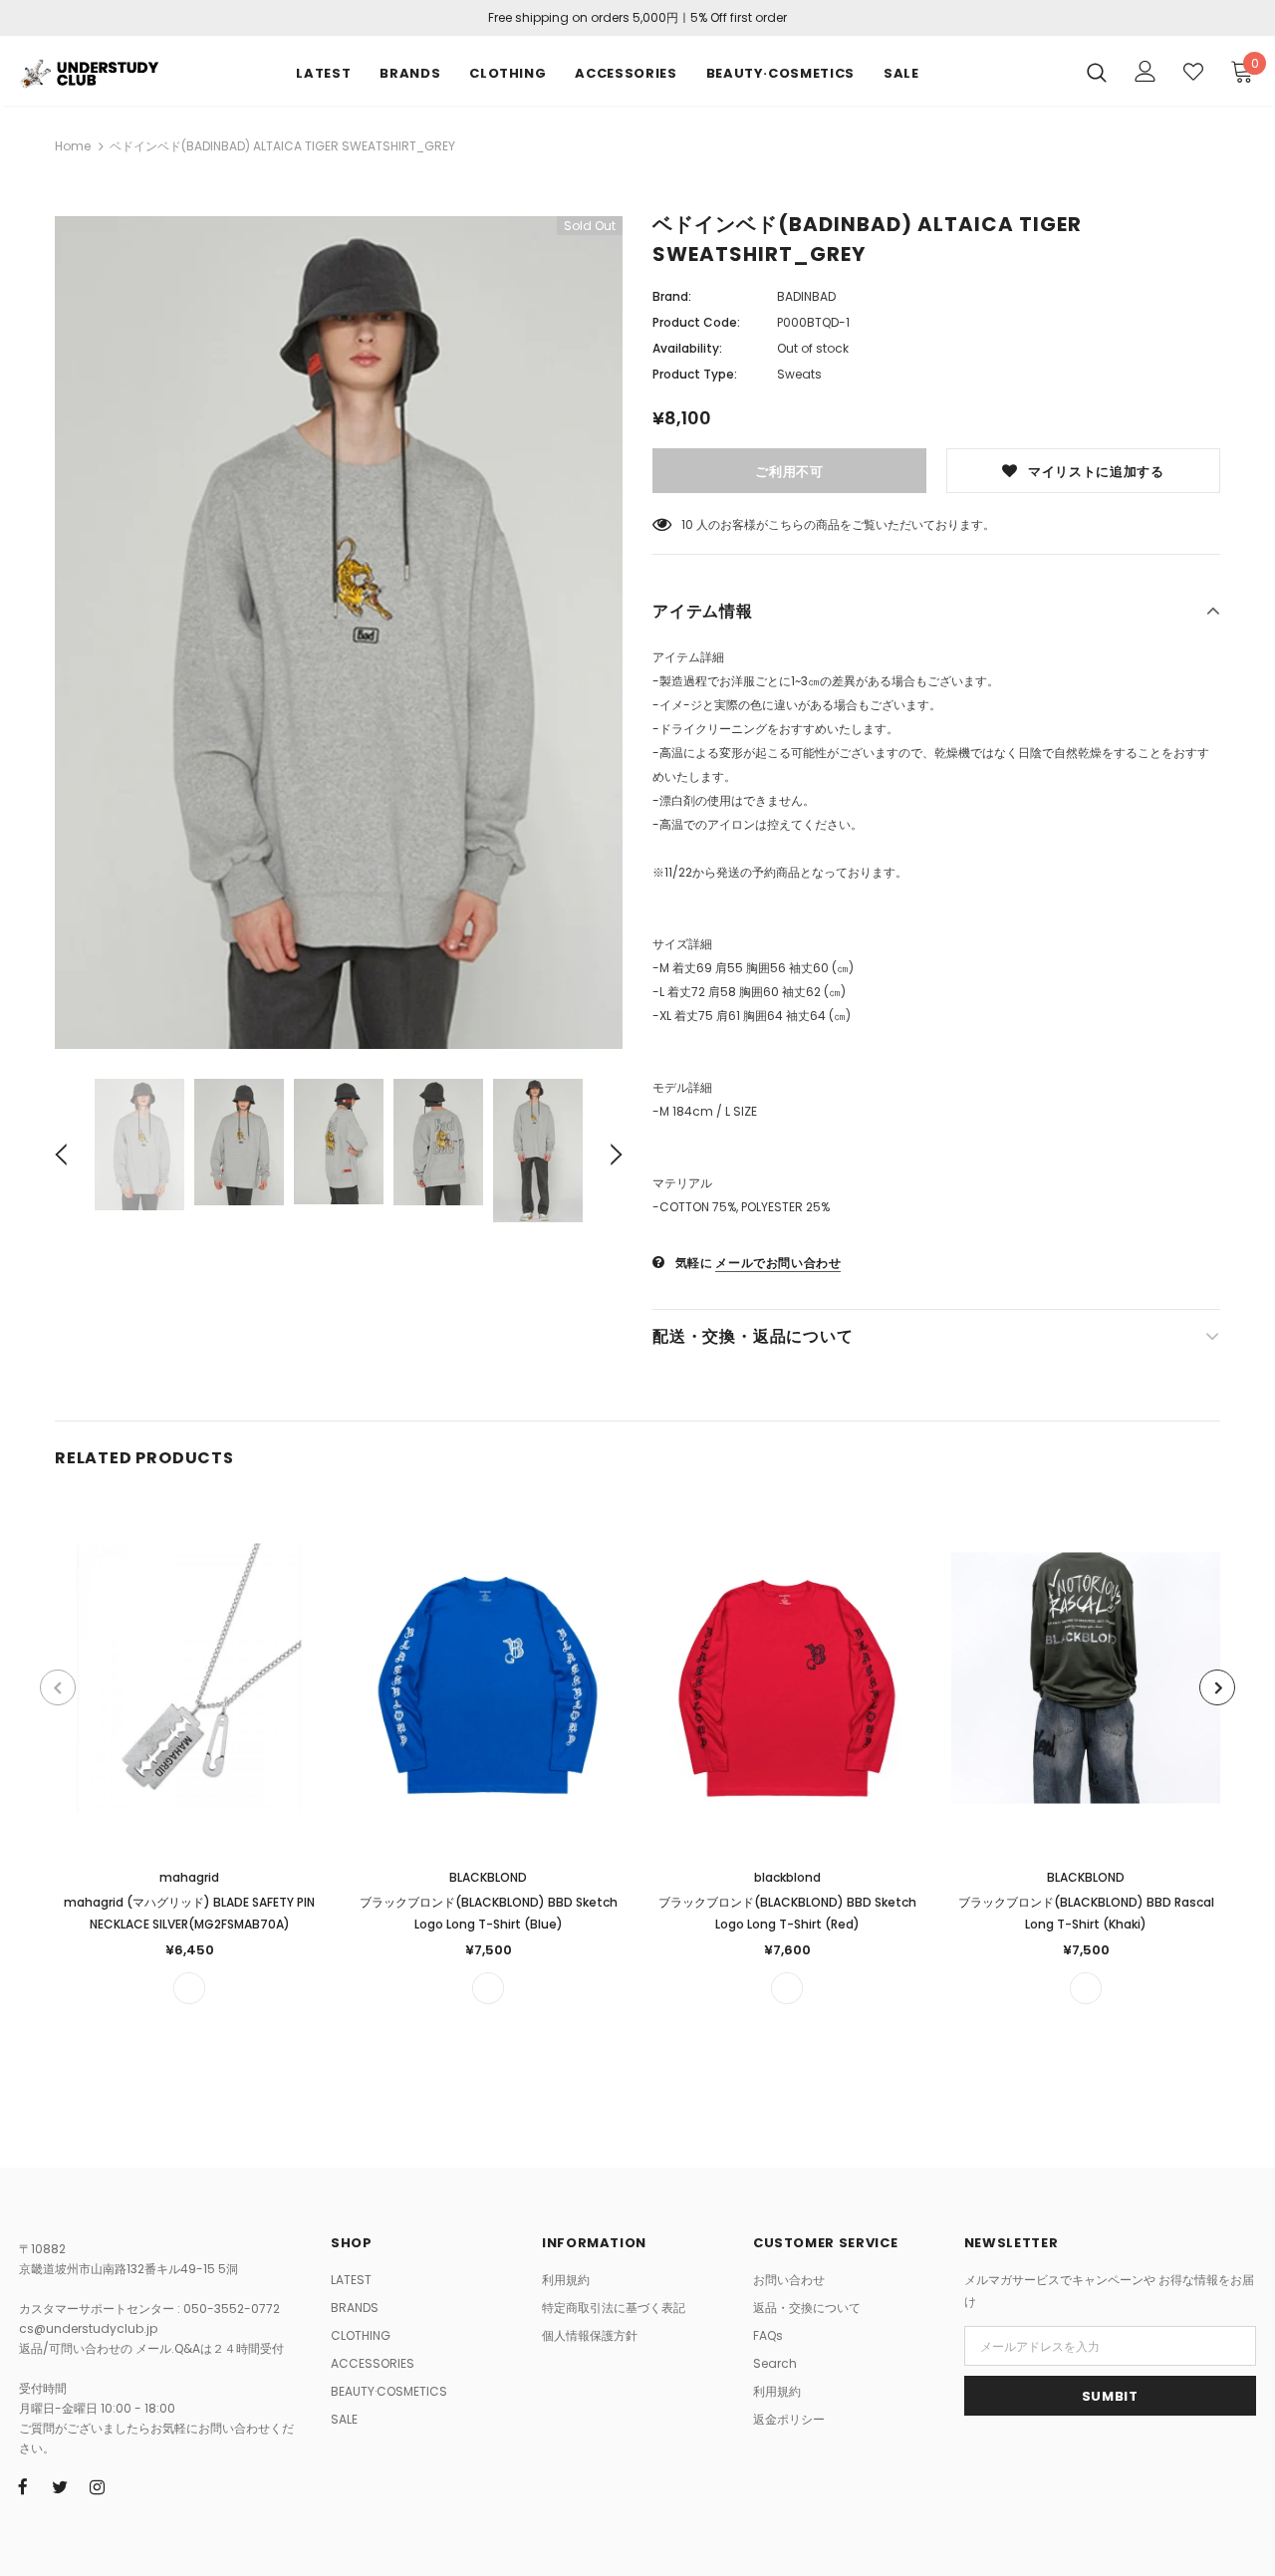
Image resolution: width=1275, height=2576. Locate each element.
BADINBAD (806, 296)
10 (687, 524)
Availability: (687, 348)
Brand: (672, 296)
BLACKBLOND (488, 1877)
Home (73, 146)
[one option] (189, 1988)
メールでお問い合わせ (778, 1263)
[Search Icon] (1097, 72)
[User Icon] (1146, 71)
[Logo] (89, 71)
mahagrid (189, 1877)
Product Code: (696, 322)
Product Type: (695, 374)
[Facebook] (23, 2486)
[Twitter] (60, 2486)
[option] (339, 633)
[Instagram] (97, 2486)
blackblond (787, 1877)
